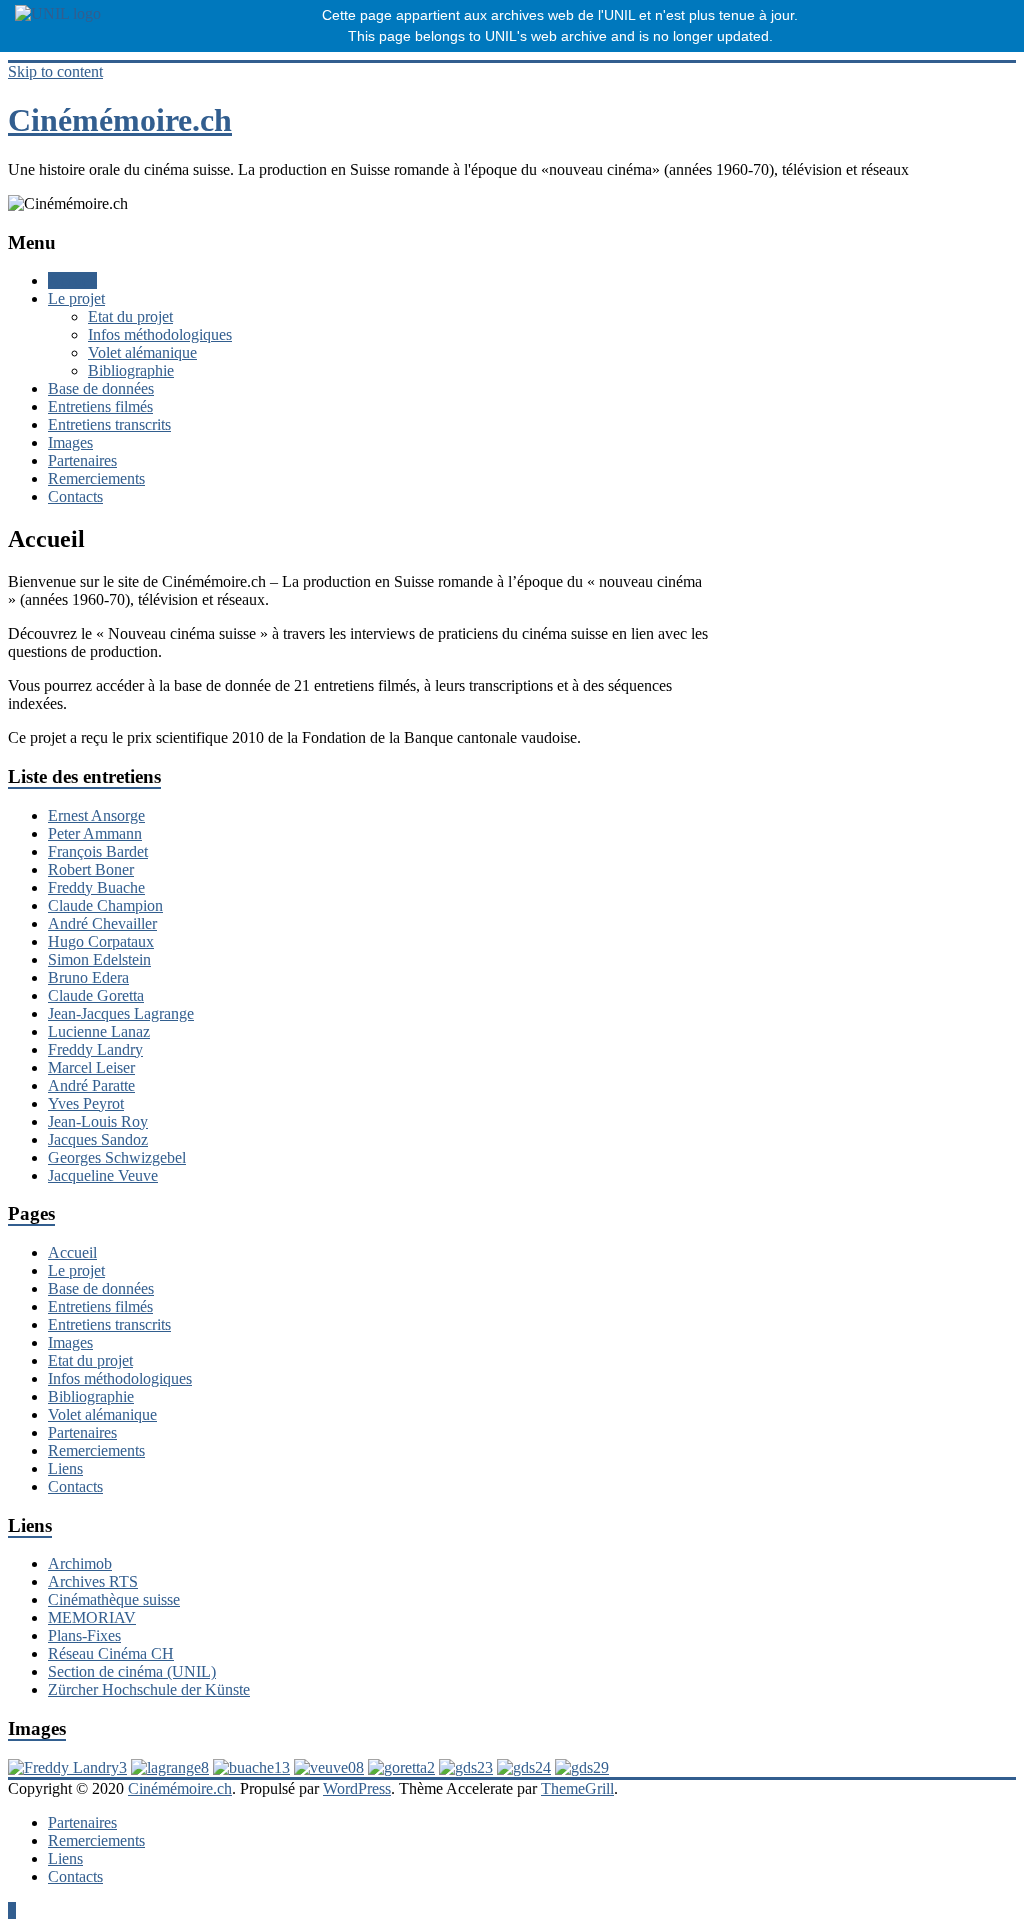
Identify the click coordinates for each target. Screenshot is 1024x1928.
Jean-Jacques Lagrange (121, 1013)
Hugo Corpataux (101, 941)
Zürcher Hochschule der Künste (149, 1689)
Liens (65, 1468)
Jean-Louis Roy (98, 1121)
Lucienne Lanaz (99, 1031)
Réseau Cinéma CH (111, 1653)
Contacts (75, 496)
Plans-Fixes (84, 1635)
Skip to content (55, 71)
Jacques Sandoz (98, 1139)
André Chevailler (102, 923)
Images (70, 442)
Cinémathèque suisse (114, 1599)
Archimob (80, 1563)
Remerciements (96, 478)
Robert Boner (91, 869)
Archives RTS (93, 1581)
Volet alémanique (142, 352)
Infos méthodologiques (160, 334)
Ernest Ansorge (96, 815)
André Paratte (91, 1085)
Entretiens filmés (100, 406)
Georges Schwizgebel (117, 1157)
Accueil (72, 280)
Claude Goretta (96, 995)
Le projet (76, 298)
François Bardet (98, 851)
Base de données (101, 388)
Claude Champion (105, 905)
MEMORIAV (92, 1617)
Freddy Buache (96, 887)
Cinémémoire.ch (120, 120)
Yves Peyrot (86, 1103)
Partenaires (82, 460)
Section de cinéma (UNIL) (132, 1671)
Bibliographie (131, 370)
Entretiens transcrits (109, 424)
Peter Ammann (95, 833)
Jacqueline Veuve (103, 1175)
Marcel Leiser (91, 1067)
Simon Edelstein (99, 959)
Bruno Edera (88, 977)
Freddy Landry (95, 1049)
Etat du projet (130, 316)
